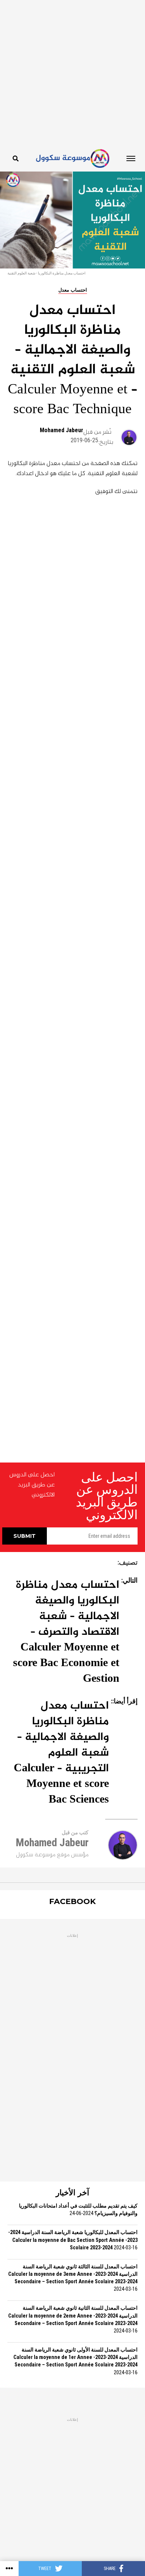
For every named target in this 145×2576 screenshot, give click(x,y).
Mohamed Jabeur (62, 430)
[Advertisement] (72, 73)
